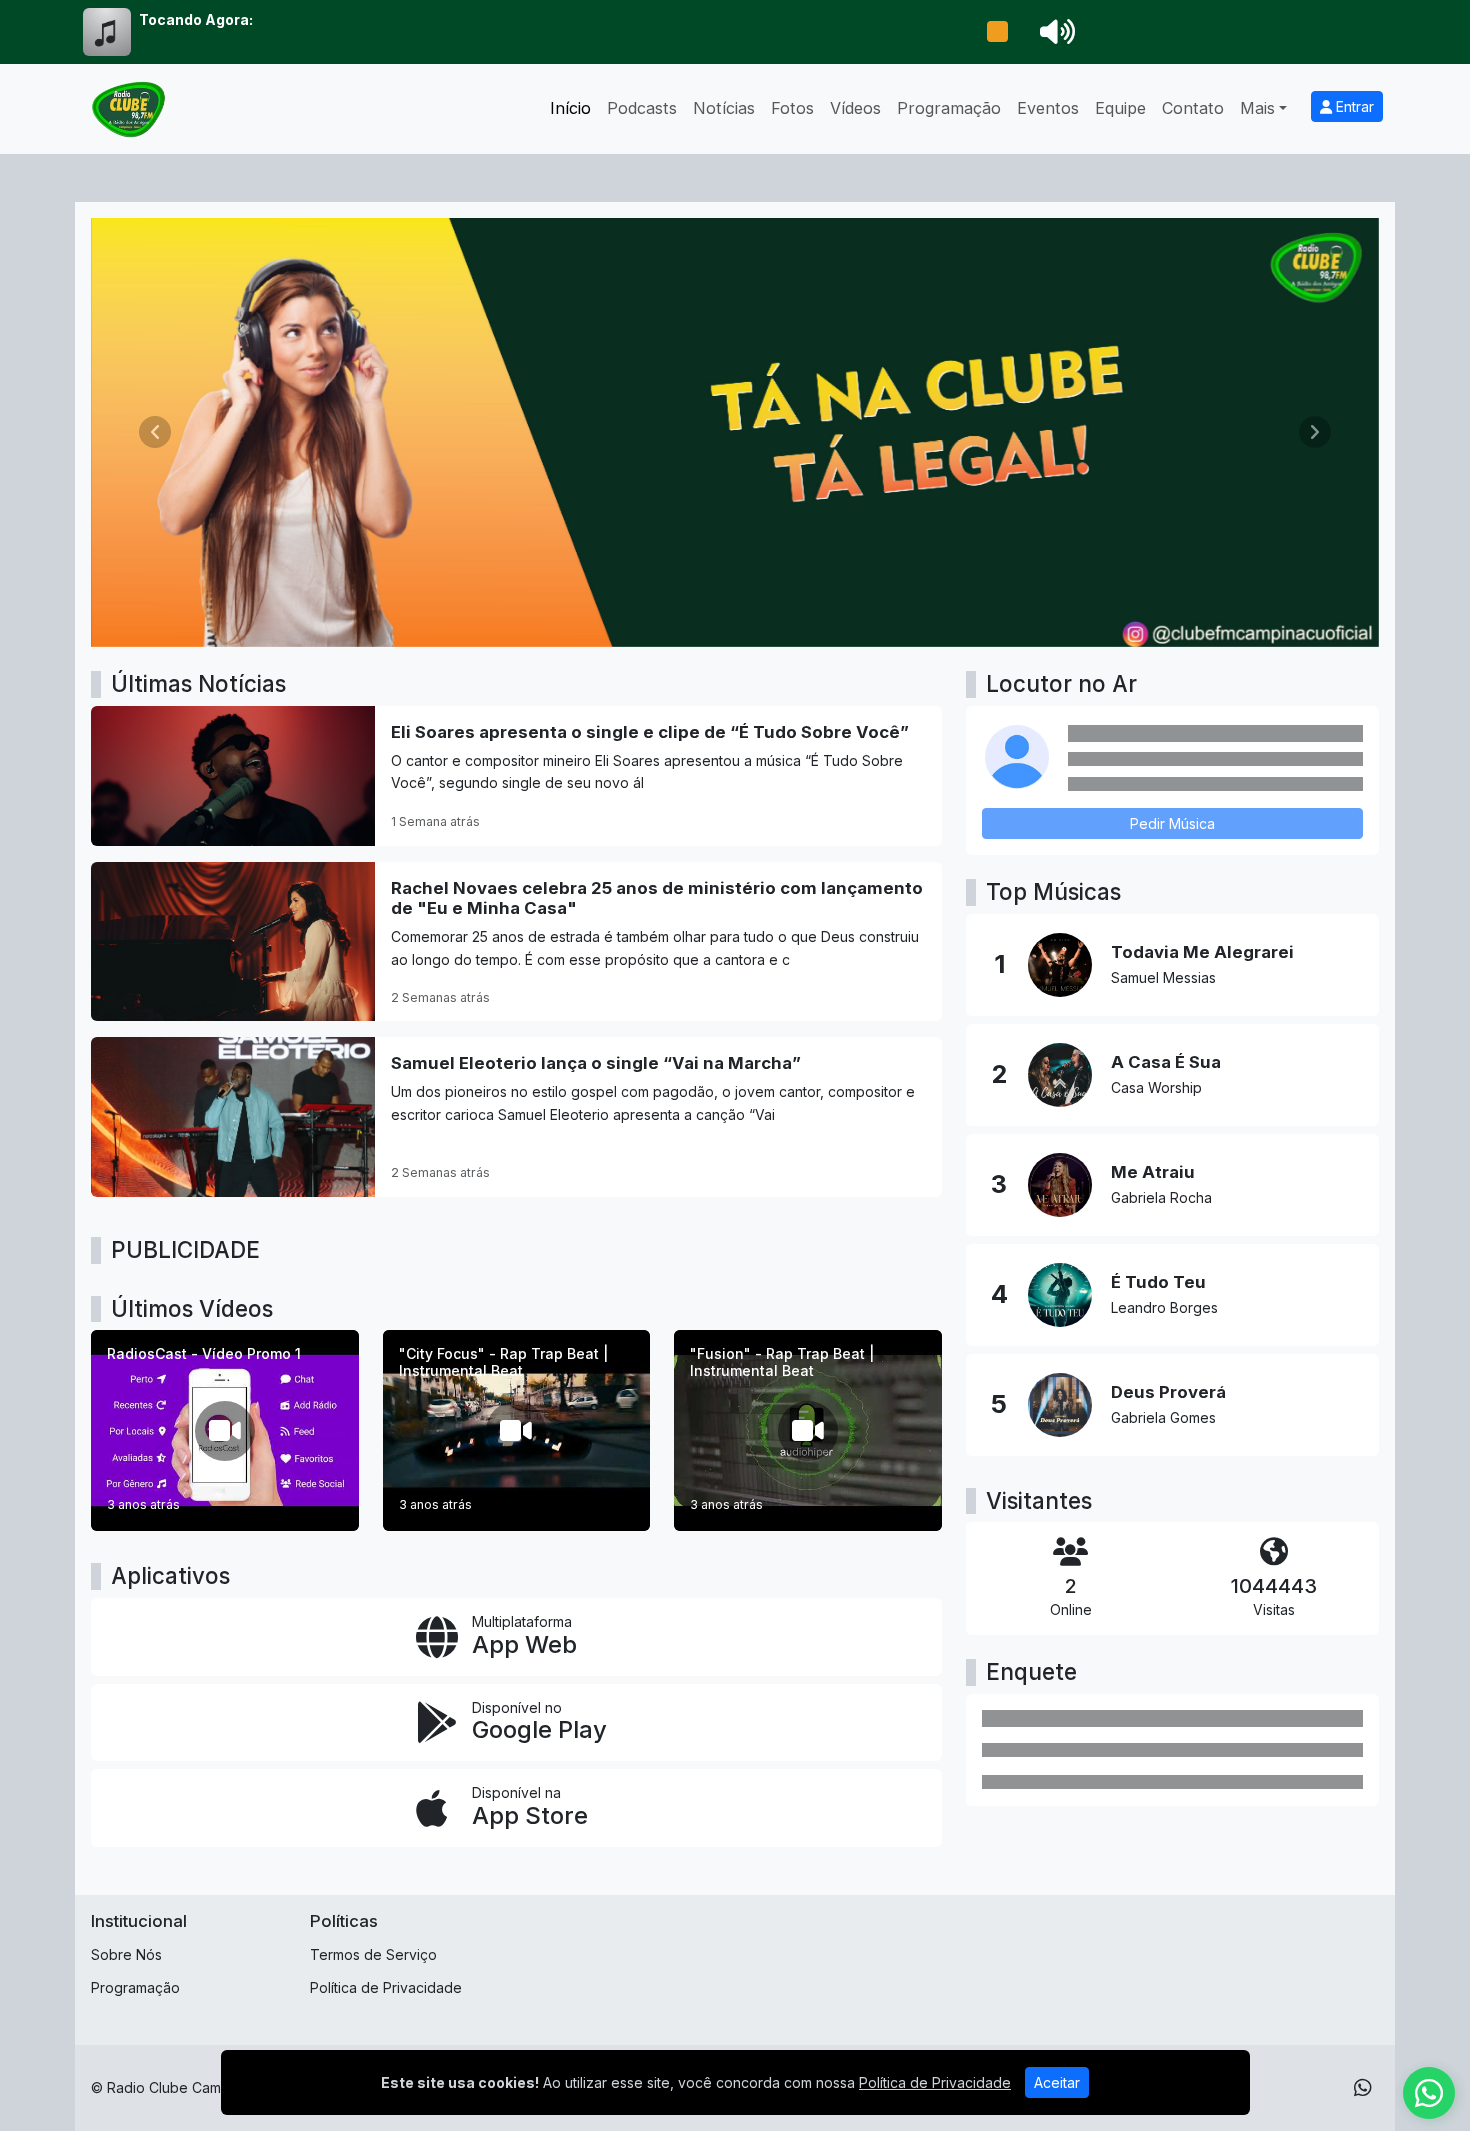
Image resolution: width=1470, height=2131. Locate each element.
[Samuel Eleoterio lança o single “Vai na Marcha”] (516, 1116)
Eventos (1048, 108)
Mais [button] (1257, 108)
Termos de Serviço (373, 1954)
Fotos (792, 108)
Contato (1193, 108)
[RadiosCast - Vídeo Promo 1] (225, 1430)
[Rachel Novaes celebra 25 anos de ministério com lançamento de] (516, 942)
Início (570, 108)
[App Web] (516, 1637)
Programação (949, 108)
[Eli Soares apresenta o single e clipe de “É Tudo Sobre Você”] (516, 776)
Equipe (1120, 108)
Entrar (1353, 106)
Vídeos (855, 108)
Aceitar (1057, 2082)
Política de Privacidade (386, 1987)
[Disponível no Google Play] (516, 1723)
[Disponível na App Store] (516, 1808)
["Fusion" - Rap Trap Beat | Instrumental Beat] (808, 1430)
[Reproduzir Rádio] (997, 32)
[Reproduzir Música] (1060, 965)
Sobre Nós (126, 1954)
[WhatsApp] (1363, 2088)
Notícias (724, 108)
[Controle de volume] (1054, 32)
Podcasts (642, 108)
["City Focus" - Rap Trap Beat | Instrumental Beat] (517, 1430)
